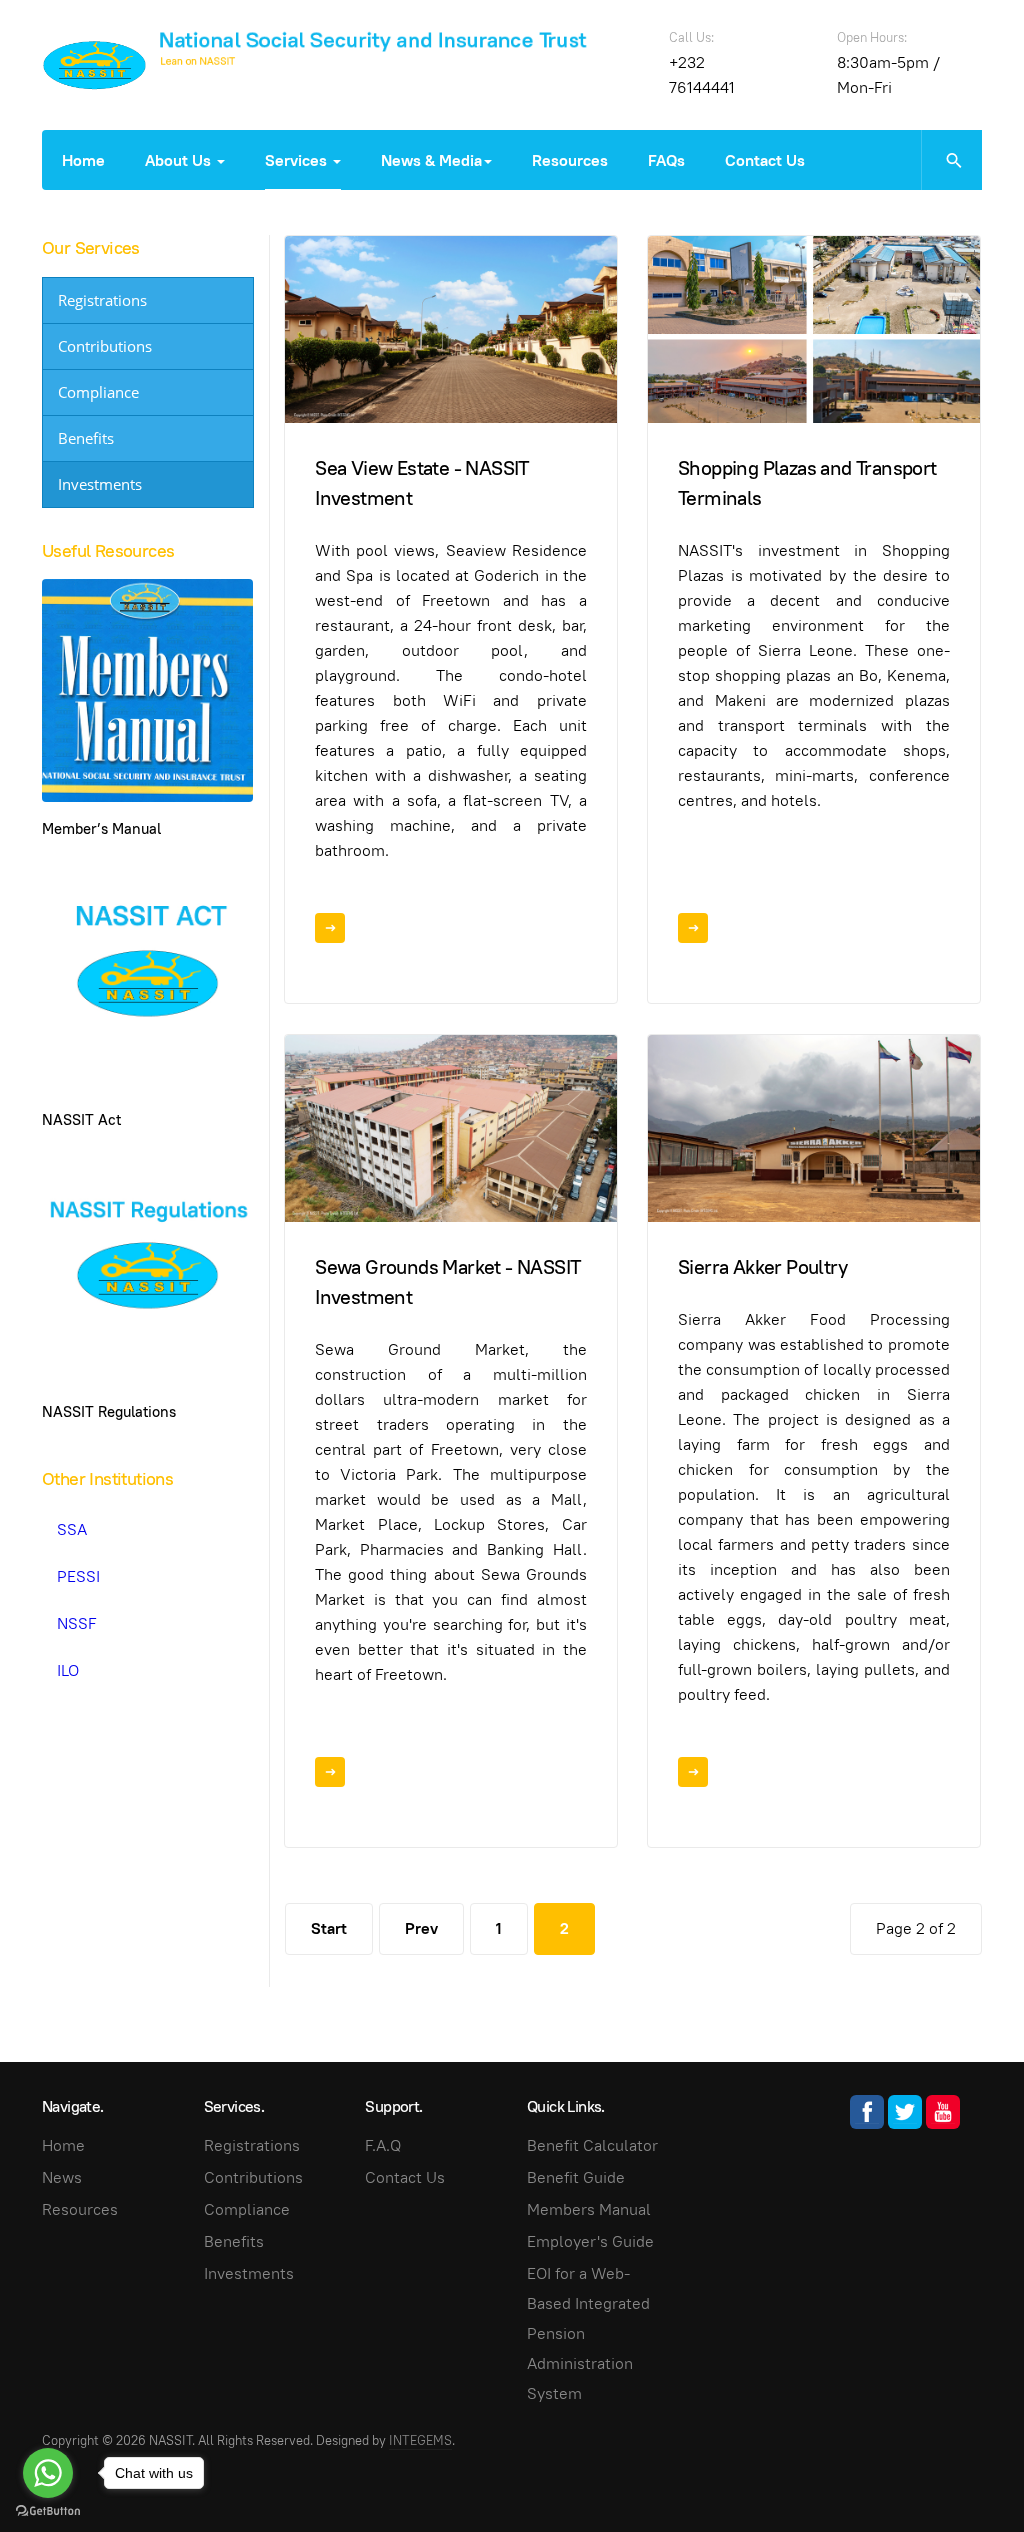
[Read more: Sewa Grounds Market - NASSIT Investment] (330, 1772)
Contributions (105, 346)
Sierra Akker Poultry (762, 1267)
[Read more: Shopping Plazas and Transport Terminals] (693, 928)
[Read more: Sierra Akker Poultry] (693, 1772)
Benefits (86, 438)
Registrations (102, 300)
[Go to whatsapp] (48, 2473)
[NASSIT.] (94, 65)
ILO (68, 1670)
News (62, 2177)
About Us (180, 160)
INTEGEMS (420, 2440)
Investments (100, 484)
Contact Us (765, 160)
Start (329, 1928)
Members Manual (589, 2209)
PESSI (78, 1576)
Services (298, 160)
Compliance (98, 392)
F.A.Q (383, 2145)
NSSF (77, 1623)
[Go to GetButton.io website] (48, 2511)
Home (83, 160)
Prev (421, 1928)
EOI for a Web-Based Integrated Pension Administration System (588, 2333)
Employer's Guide (590, 2241)
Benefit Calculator (592, 2145)
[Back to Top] (964, 2472)
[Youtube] (943, 2112)
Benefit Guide (576, 2177)
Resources (570, 160)
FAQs (666, 160)
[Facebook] (867, 2112)
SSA (72, 1529)
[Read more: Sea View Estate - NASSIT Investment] (330, 928)
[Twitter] (905, 2112)
